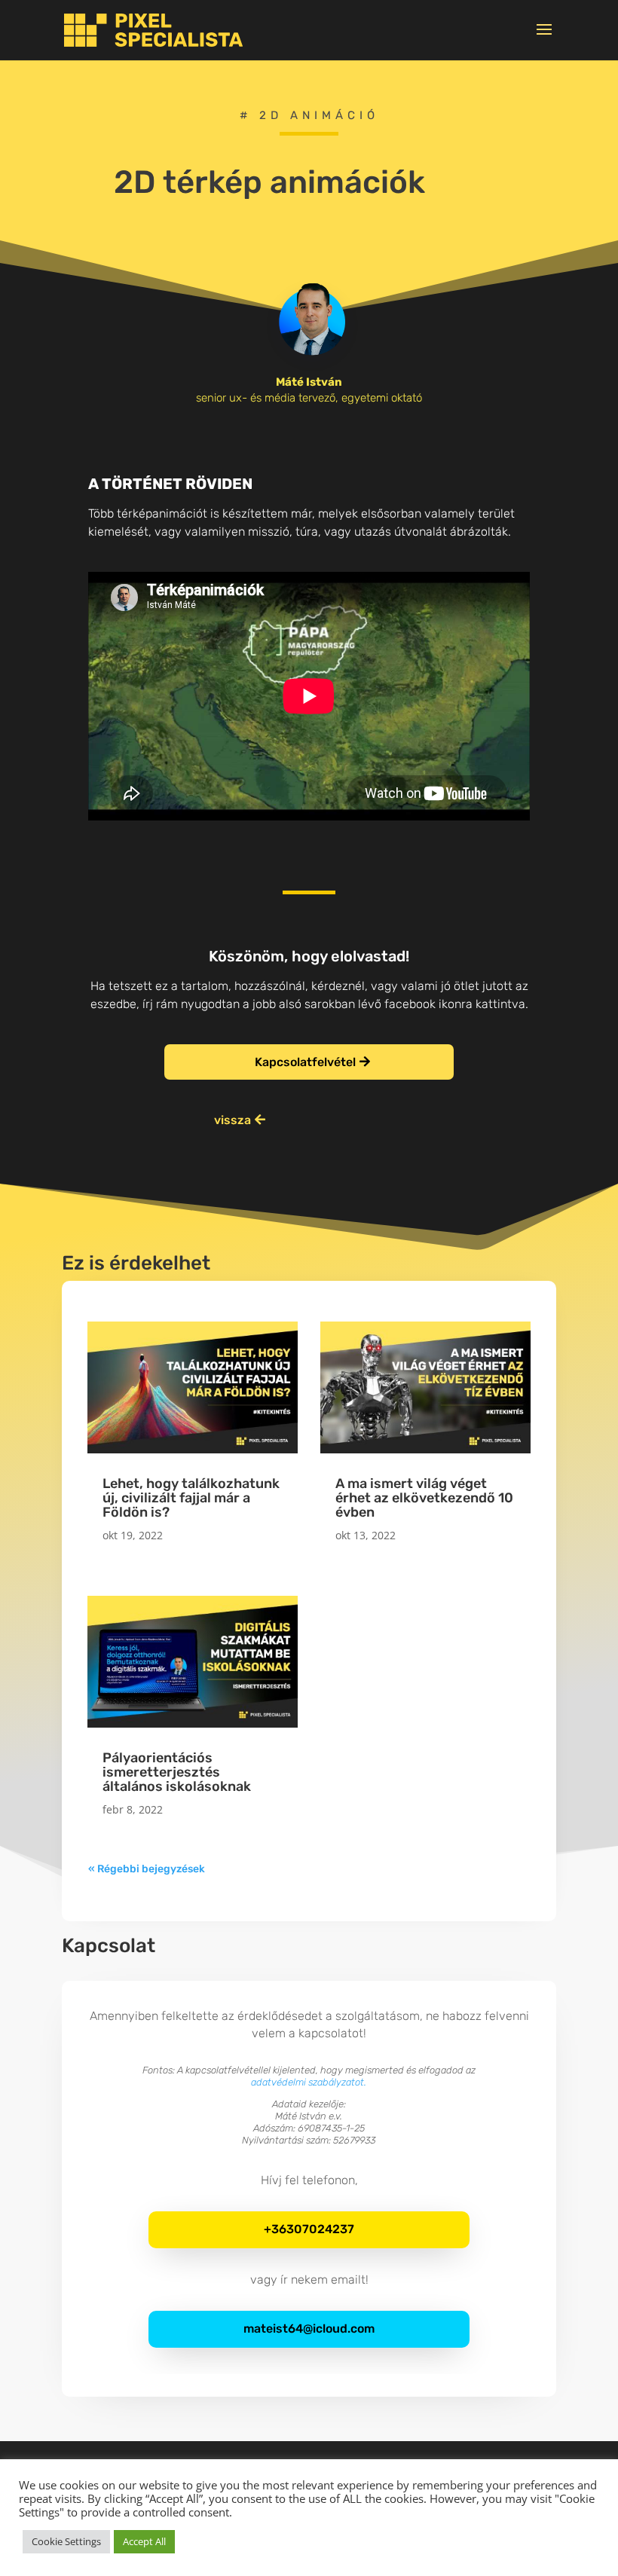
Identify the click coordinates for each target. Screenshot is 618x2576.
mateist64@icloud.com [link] (309, 2328)
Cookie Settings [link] (66, 2541)
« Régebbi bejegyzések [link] (147, 1869)
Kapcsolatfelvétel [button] (305, 1062)
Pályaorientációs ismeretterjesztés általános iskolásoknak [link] (177, 1772)
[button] (544, 39)
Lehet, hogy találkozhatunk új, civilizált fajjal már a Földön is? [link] (191, 1498)
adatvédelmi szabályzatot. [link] (309, 2082)
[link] (153, 30)
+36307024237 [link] (309, 2229)
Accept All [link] (144, 2541)
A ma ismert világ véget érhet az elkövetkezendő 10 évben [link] (424, 1498)
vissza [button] (233, 1120)
